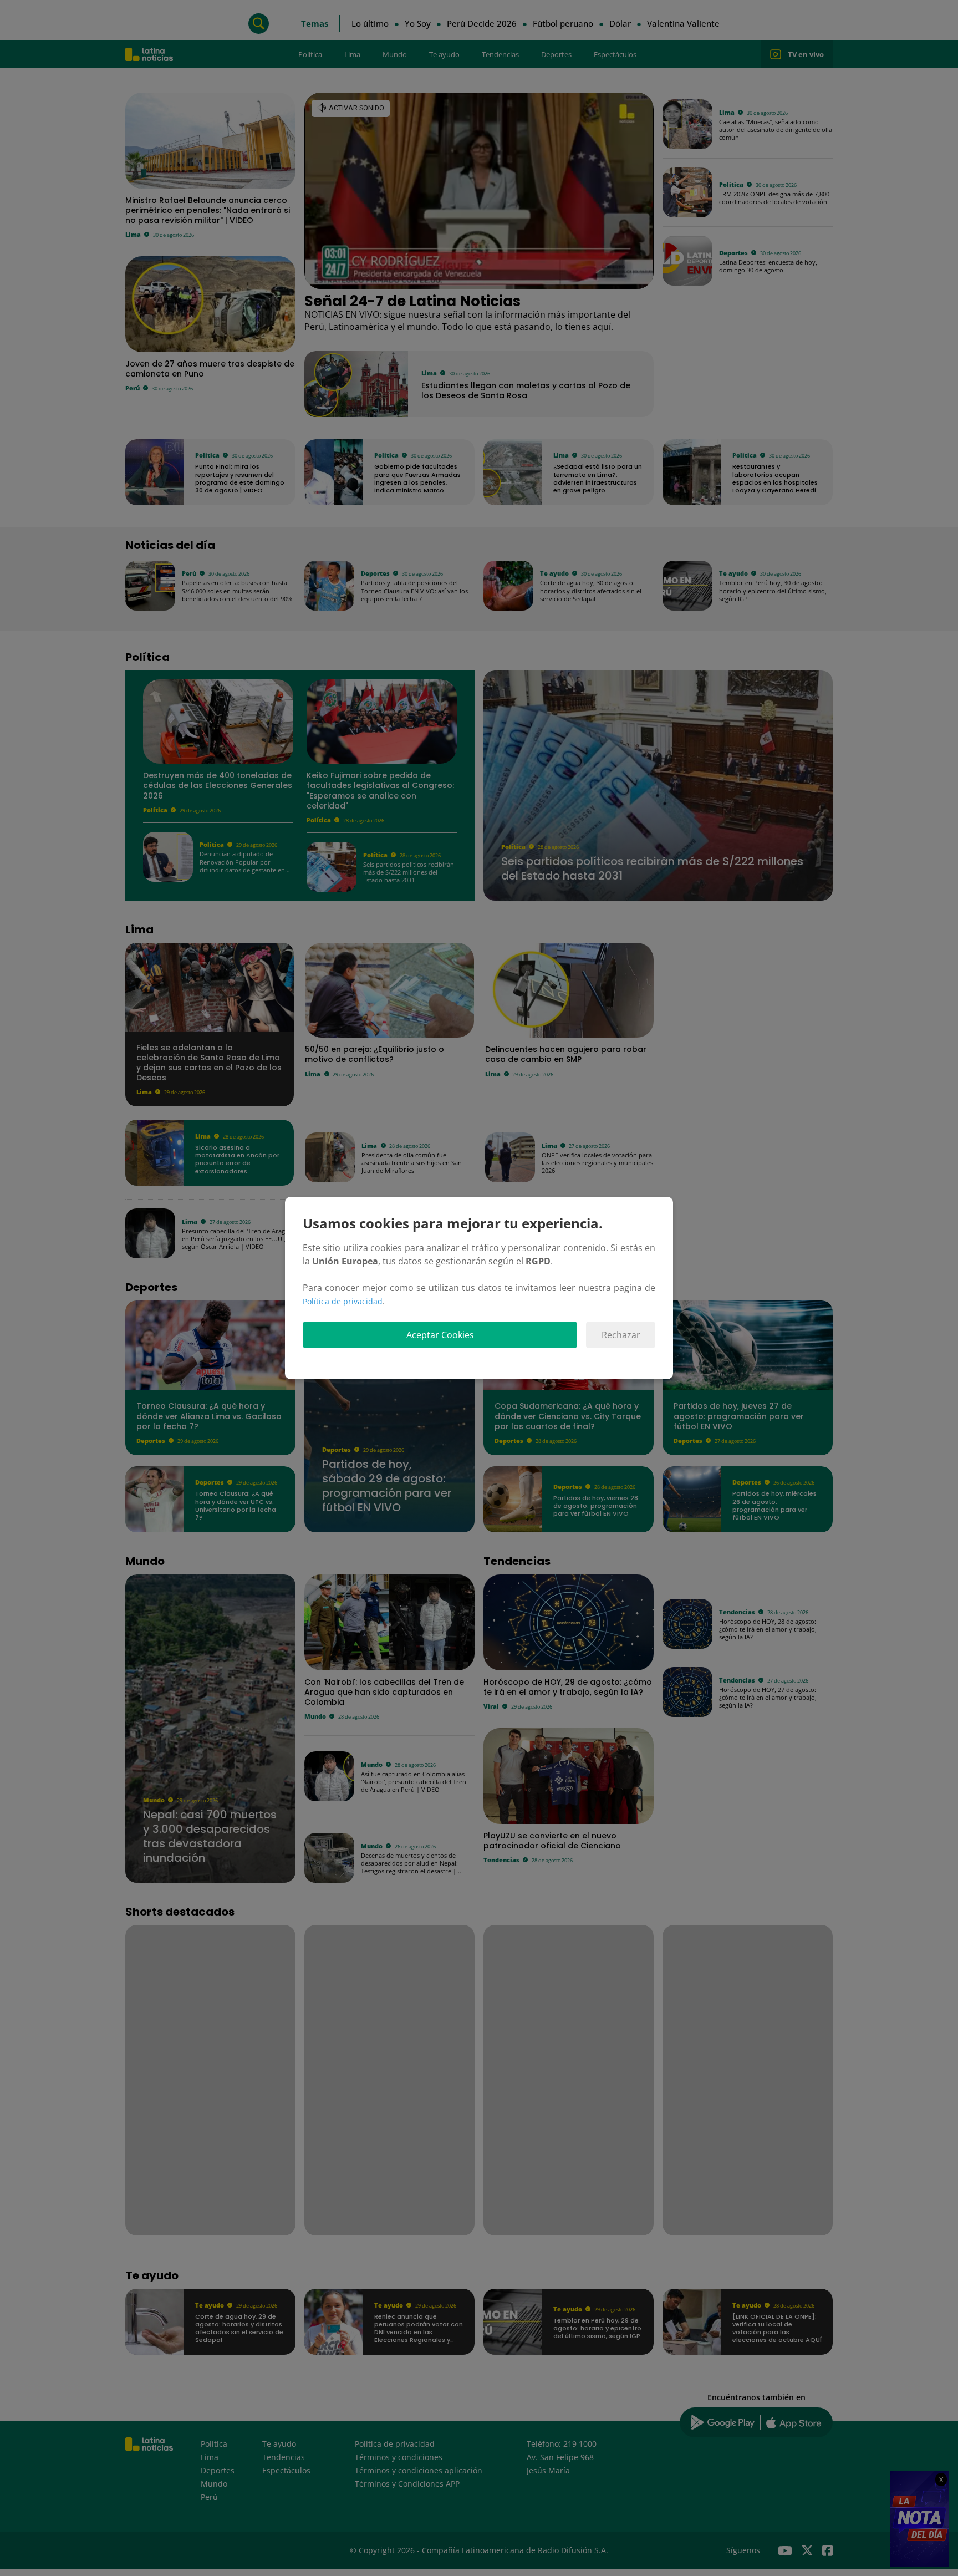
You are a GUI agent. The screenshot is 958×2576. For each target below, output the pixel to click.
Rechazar (621, 1335)
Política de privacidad (343, 1301)
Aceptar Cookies (440, 1335)
